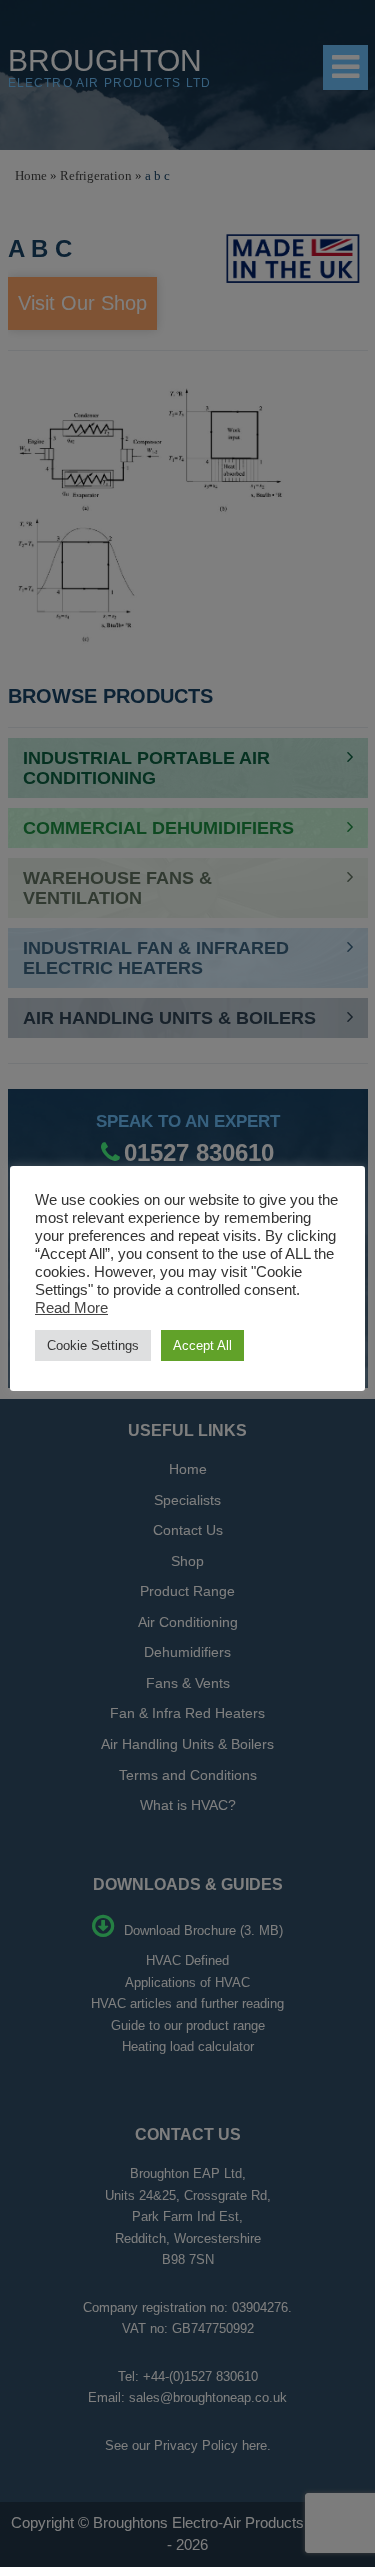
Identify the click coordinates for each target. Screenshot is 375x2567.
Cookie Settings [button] (93, 1345)
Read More (71, 1308)
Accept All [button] (202, 1345)
